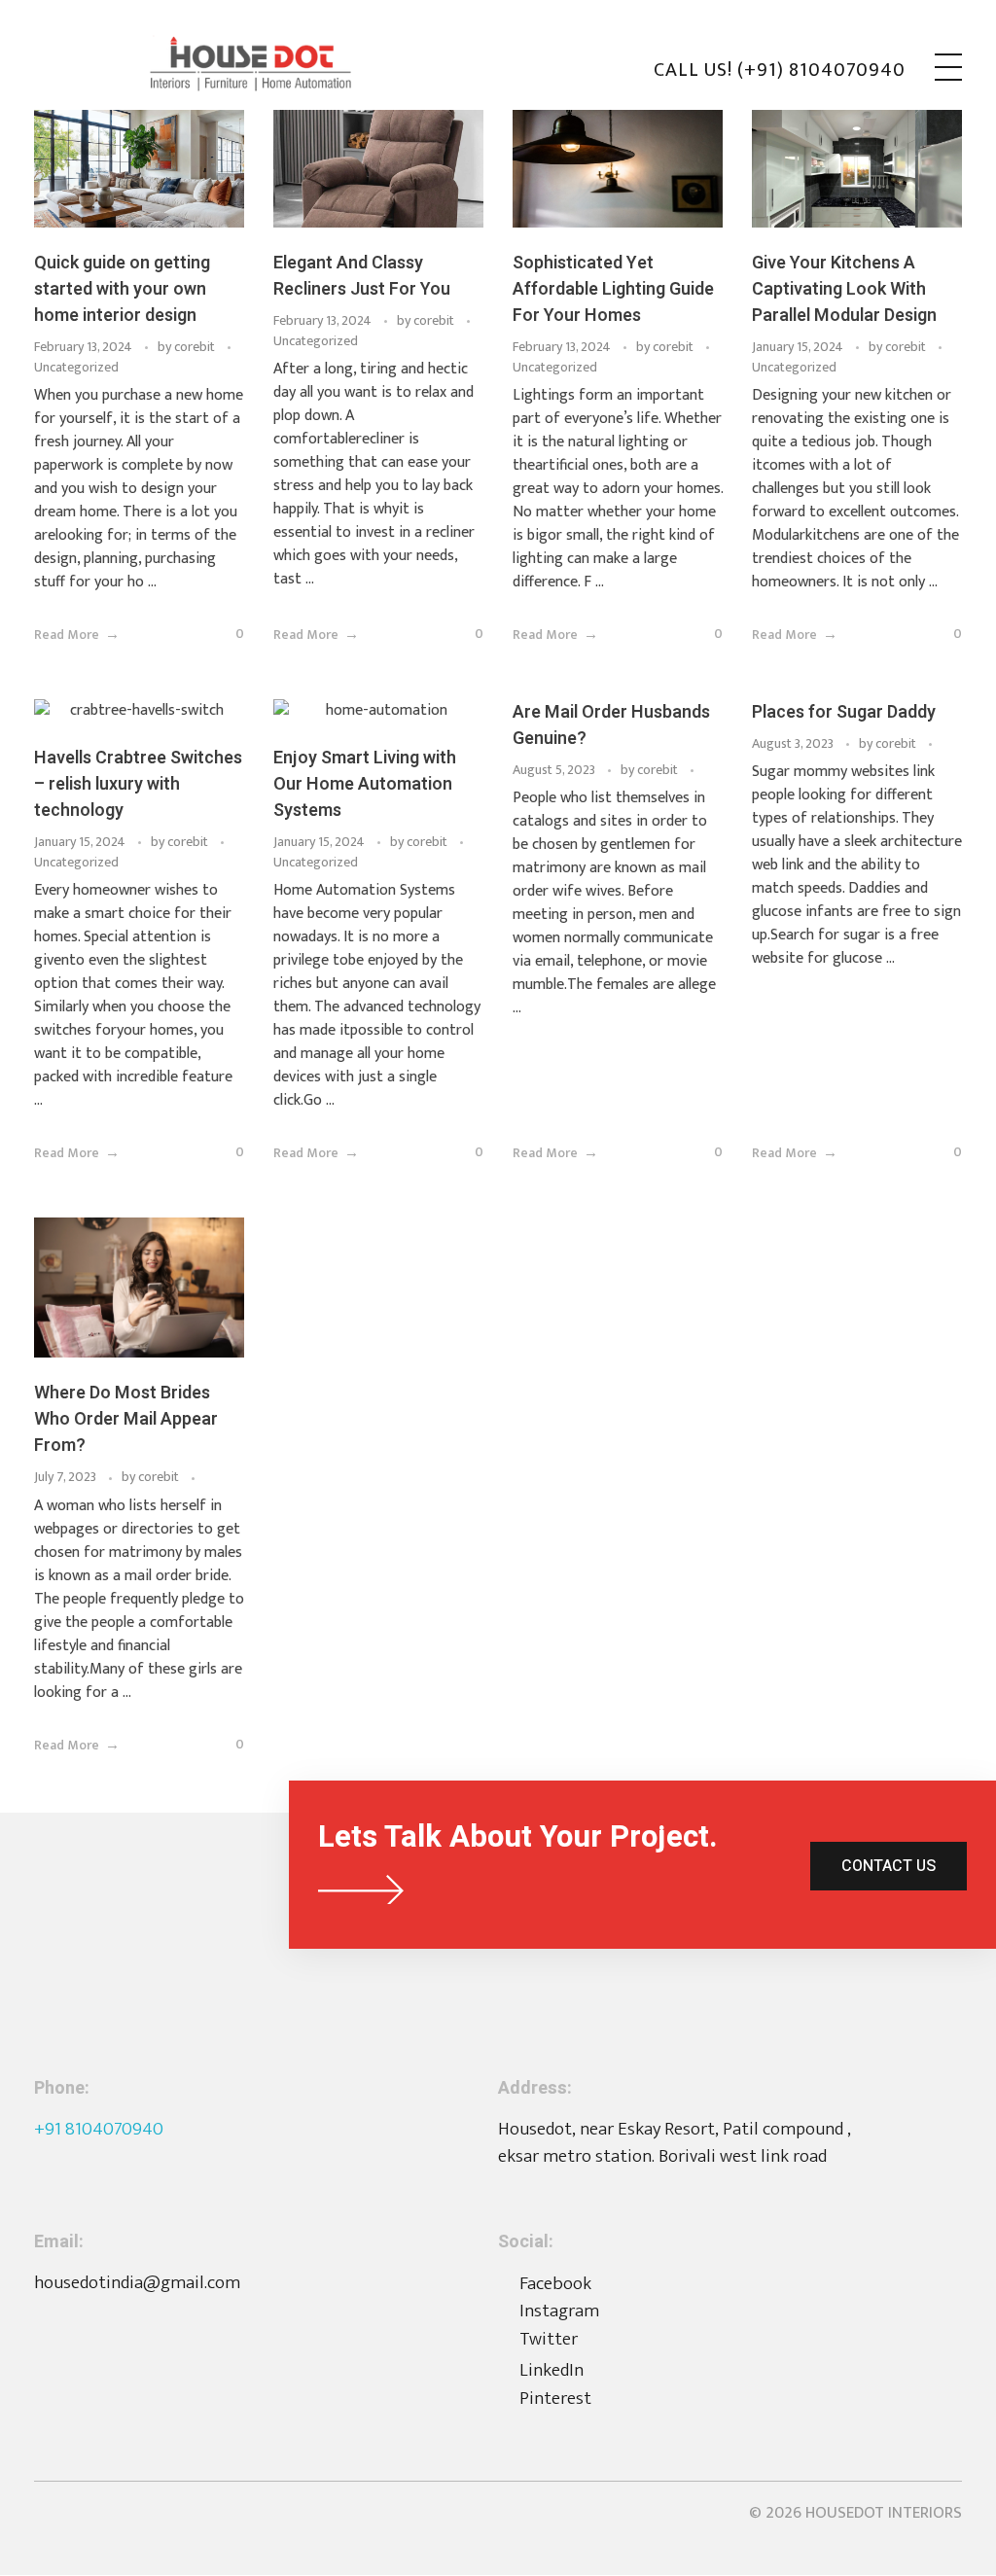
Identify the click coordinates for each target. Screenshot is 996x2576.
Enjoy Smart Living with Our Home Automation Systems (365, 784)
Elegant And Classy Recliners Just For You (362, 276)
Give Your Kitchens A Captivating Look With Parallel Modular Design (844, 289)
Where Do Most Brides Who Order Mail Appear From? (126, 1419)
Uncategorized (76, 367)
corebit (196, 347)
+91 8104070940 (99, 2129)
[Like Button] (210, 637)
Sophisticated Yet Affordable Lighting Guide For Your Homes (613, 289)
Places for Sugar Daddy (844, 712)
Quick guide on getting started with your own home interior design (122, 289)
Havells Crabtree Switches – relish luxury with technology (138, 784)
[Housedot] (277, 63)
